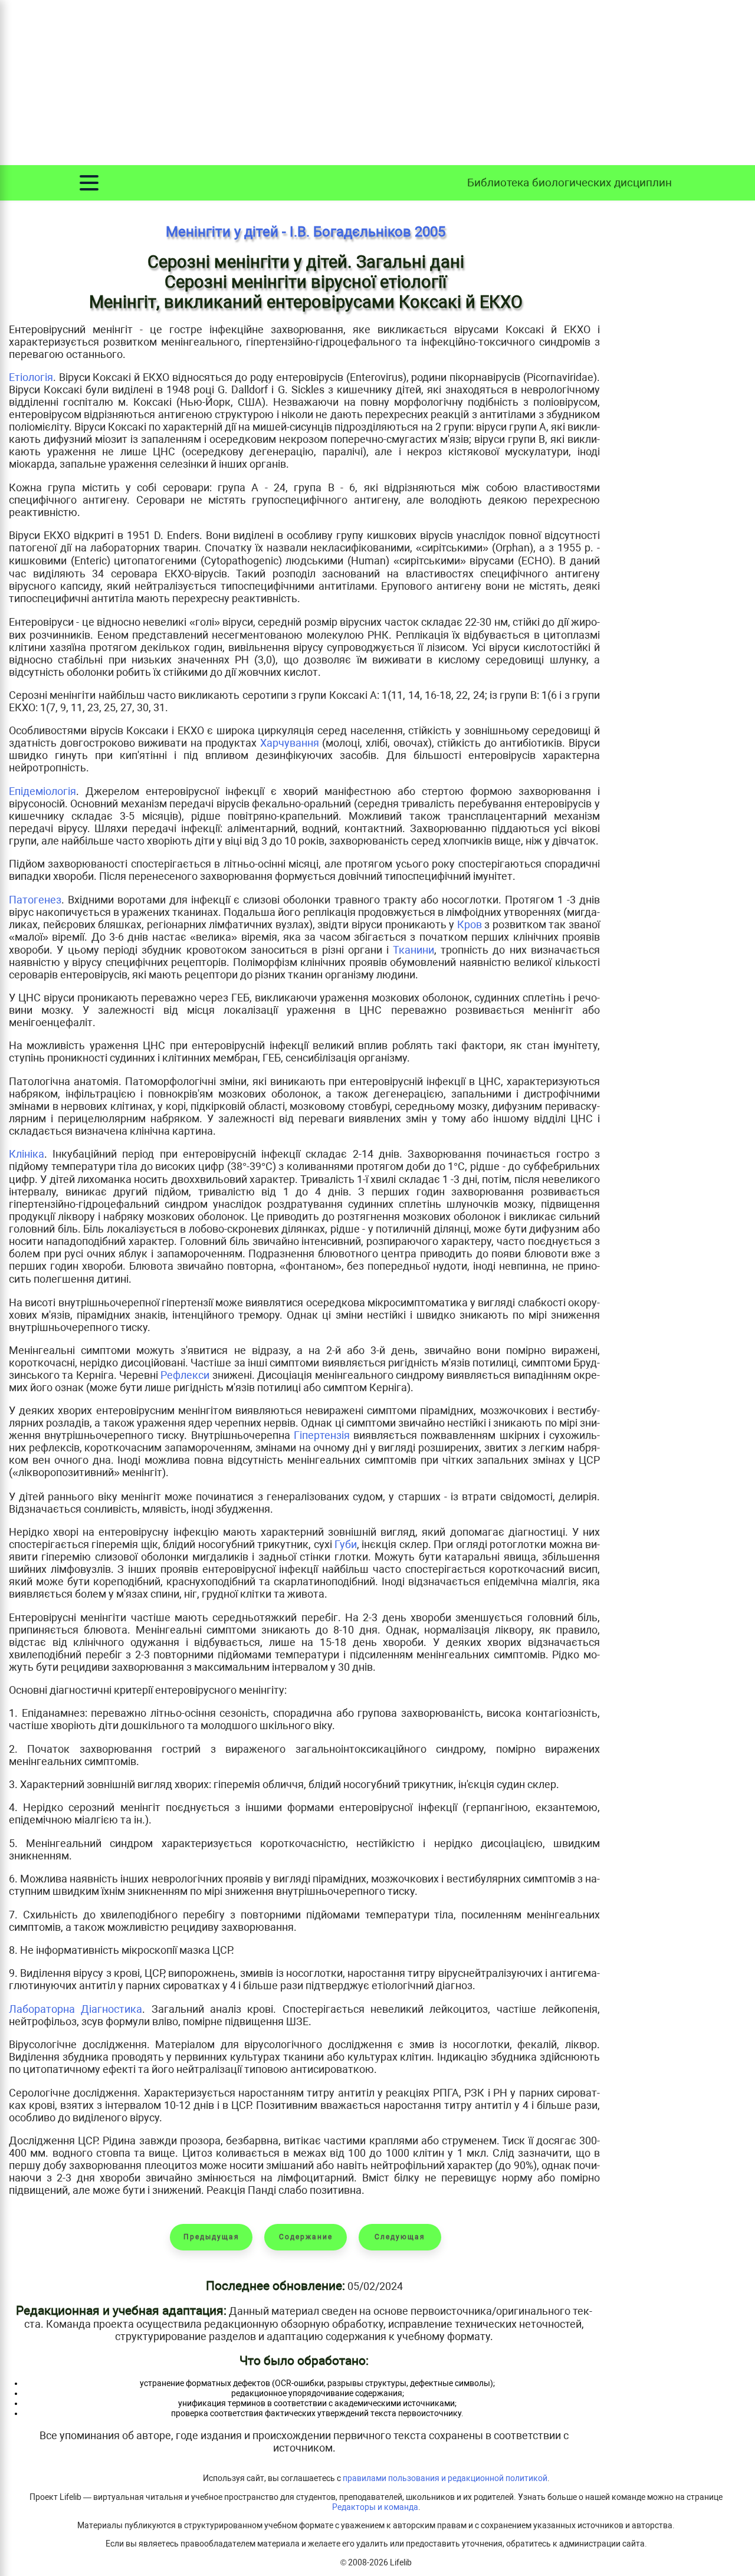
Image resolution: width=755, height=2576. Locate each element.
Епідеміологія (42, 791)
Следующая (400, 2237)
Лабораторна (45, 2009)
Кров (470, 924)
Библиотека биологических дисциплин (569, 183)
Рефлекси (185, 1375)
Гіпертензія (322, 1435)
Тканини (413, 950)
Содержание (306, 2237)
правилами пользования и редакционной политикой (445, 2478)
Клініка (27, 1154)
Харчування (290, 743)
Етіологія (31, 377)
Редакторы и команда (375, 2507)
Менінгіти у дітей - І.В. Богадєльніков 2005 (306, 232)
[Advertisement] (377, 83)
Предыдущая (211, 2237)
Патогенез (35, 900)
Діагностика (111, 2009)
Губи (346, 1544)
